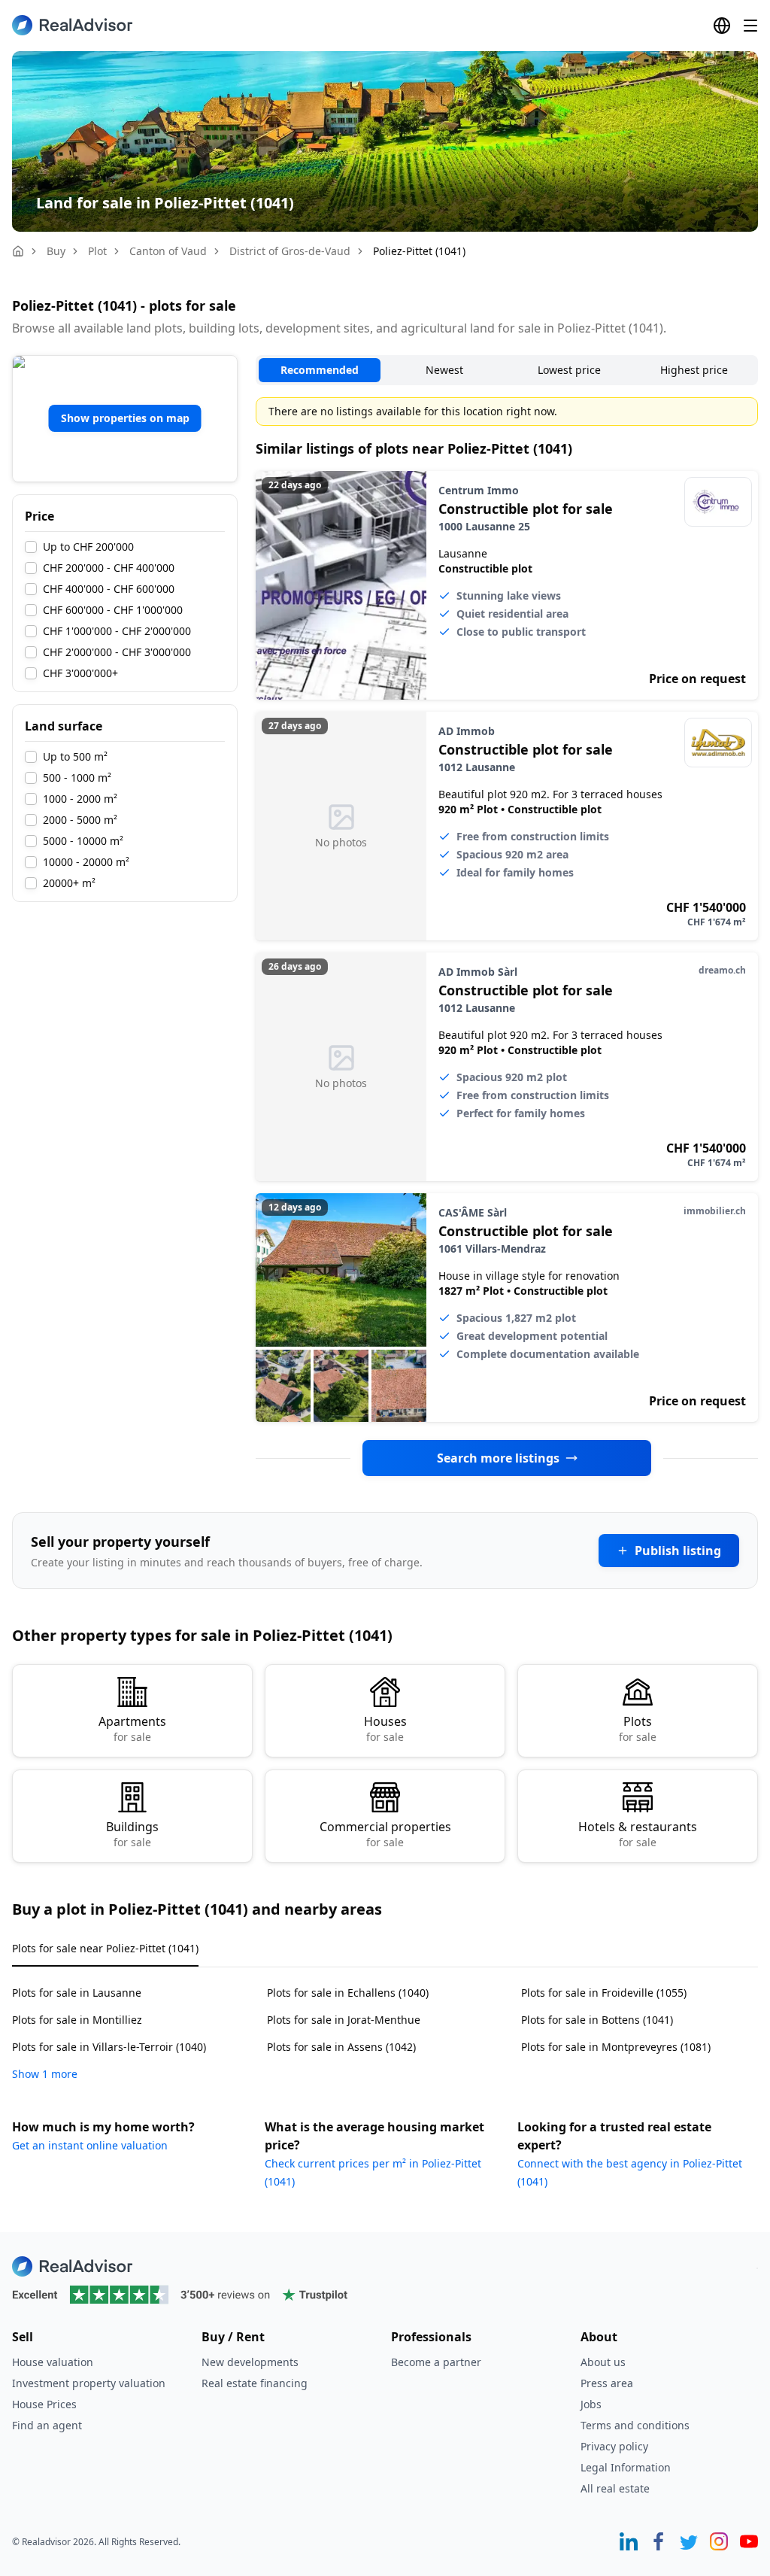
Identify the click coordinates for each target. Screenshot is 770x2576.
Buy (56, 251)
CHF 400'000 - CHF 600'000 (109, 589)
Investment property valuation (89, 2383)
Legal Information (626, 2467)
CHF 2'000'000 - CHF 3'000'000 (117, 652)
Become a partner (436, 2362)
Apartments (132, 1728)
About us (603, 2362)
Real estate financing (255, 2383)
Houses (385, 1728)
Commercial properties (385, 1834)
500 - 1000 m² (77, 778)
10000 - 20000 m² (86, 862)
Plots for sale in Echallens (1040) (348, 1993)
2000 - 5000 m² (80, 820)
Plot (97, 251)
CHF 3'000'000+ (80, 673)
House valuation (53, 2362)
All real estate (615, 2488)
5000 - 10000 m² (83, 841)
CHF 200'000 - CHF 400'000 (109, 568)
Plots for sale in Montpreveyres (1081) (616, 2047)
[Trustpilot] (385, 2295)
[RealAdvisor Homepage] (72, 25)
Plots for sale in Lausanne (77, 1993)
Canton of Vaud (168, 251)
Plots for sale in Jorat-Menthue (344, 2020)
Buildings (132, 1834)
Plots (638, 1728)
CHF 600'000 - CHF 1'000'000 (113, 610)
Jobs (591, 2404)
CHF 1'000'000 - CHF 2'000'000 (117, 631)
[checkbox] (31, 547)
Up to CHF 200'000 (88, 547)
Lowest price (569, 370)
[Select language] (722, 26)
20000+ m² (69, 883)
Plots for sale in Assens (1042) (341, 2047)
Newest (444, 370)
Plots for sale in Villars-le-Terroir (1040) (109, 2047)
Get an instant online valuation (90, 2145)
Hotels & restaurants (638, 1834)
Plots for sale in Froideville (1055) (604, 1993)
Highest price (694, 370)
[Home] (18, 251)
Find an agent (47, 2425)
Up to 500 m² (75, 757)
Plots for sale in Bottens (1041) (597, 2020)
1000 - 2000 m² (80, 799)
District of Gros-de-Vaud (290, 251)
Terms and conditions (635, 2425)
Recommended (320, 370)
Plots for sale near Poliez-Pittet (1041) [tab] (105, 1948)
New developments (250, 2362)
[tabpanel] (385, 2024)
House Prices (44, 2404)
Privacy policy (614, 2446)
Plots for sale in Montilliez (77, 2020)
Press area (607, 2383)
